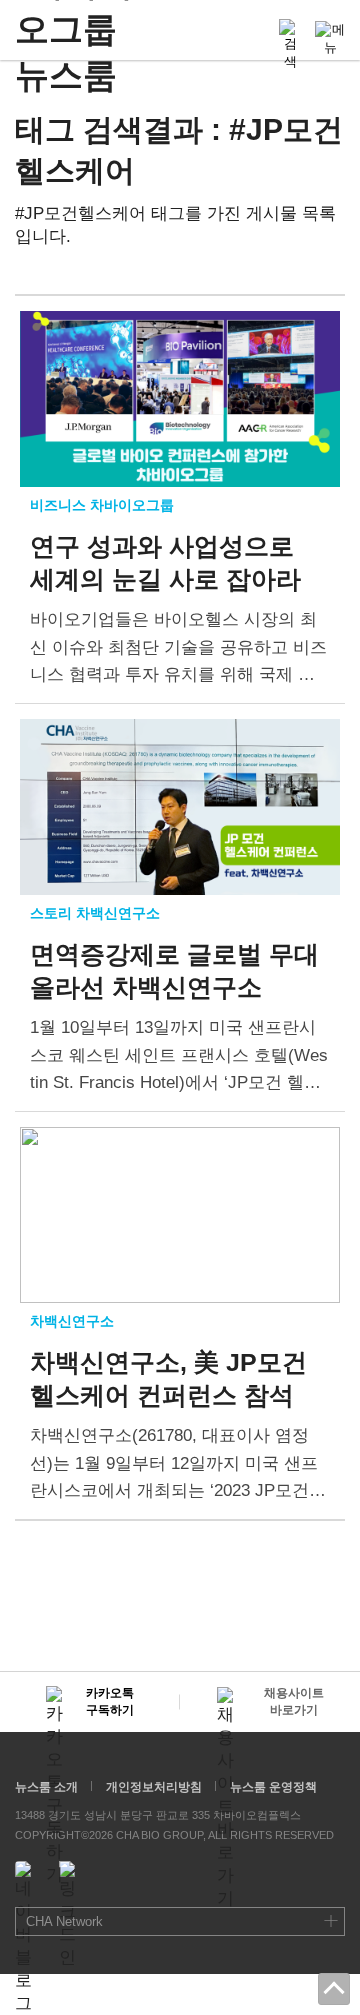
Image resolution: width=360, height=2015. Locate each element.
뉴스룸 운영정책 (273, 1787)
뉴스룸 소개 (46, 1787)
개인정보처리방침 (154, 1787)
